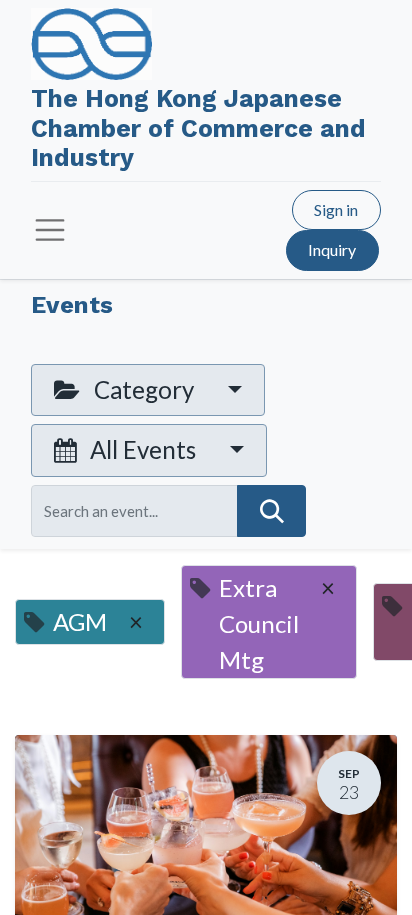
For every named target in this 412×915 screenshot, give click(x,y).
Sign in (336, 209)
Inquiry (332, 249)
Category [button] (144, 389)
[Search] (271, 511)
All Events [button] (143, 449)
